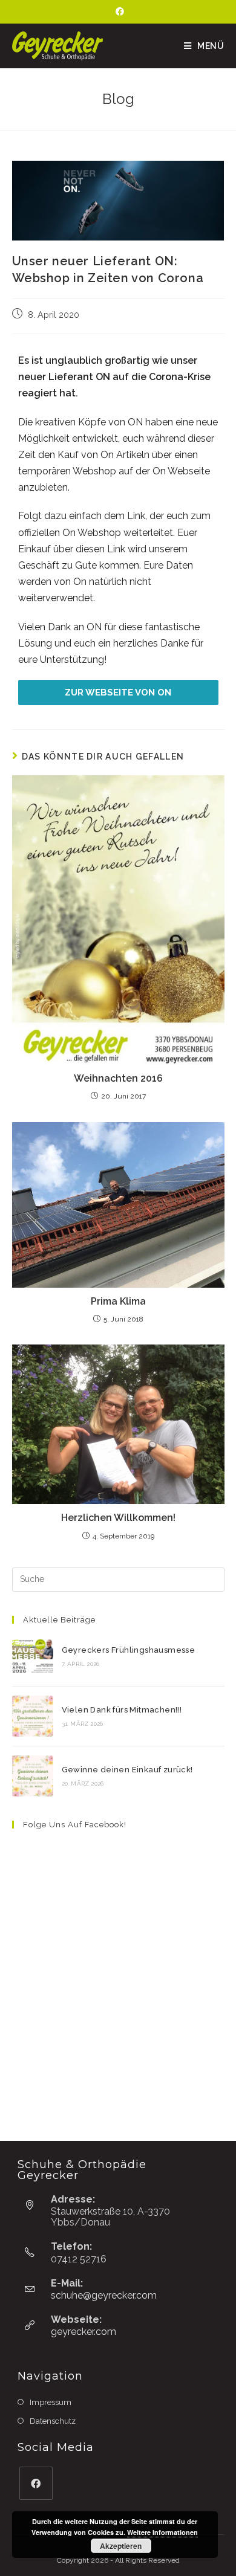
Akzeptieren (121, 2546)
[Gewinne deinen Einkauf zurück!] (33, 1776)
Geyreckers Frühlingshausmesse (129, 1650)
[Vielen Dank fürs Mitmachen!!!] (33, 1716)
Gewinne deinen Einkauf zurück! (127, 1770)
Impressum (51, 2402)
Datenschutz (53, 2421)
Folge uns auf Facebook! (75, 1825)
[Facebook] (118, 11)
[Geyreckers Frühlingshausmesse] (33, 1656)
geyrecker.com (84, 2332)
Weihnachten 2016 (118, 1078)
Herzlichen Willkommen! (118, 1518)
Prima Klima (118, 1301)
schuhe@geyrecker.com (104, 2295)
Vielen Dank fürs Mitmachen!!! (122, 1710)
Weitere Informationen (162, 2532)
